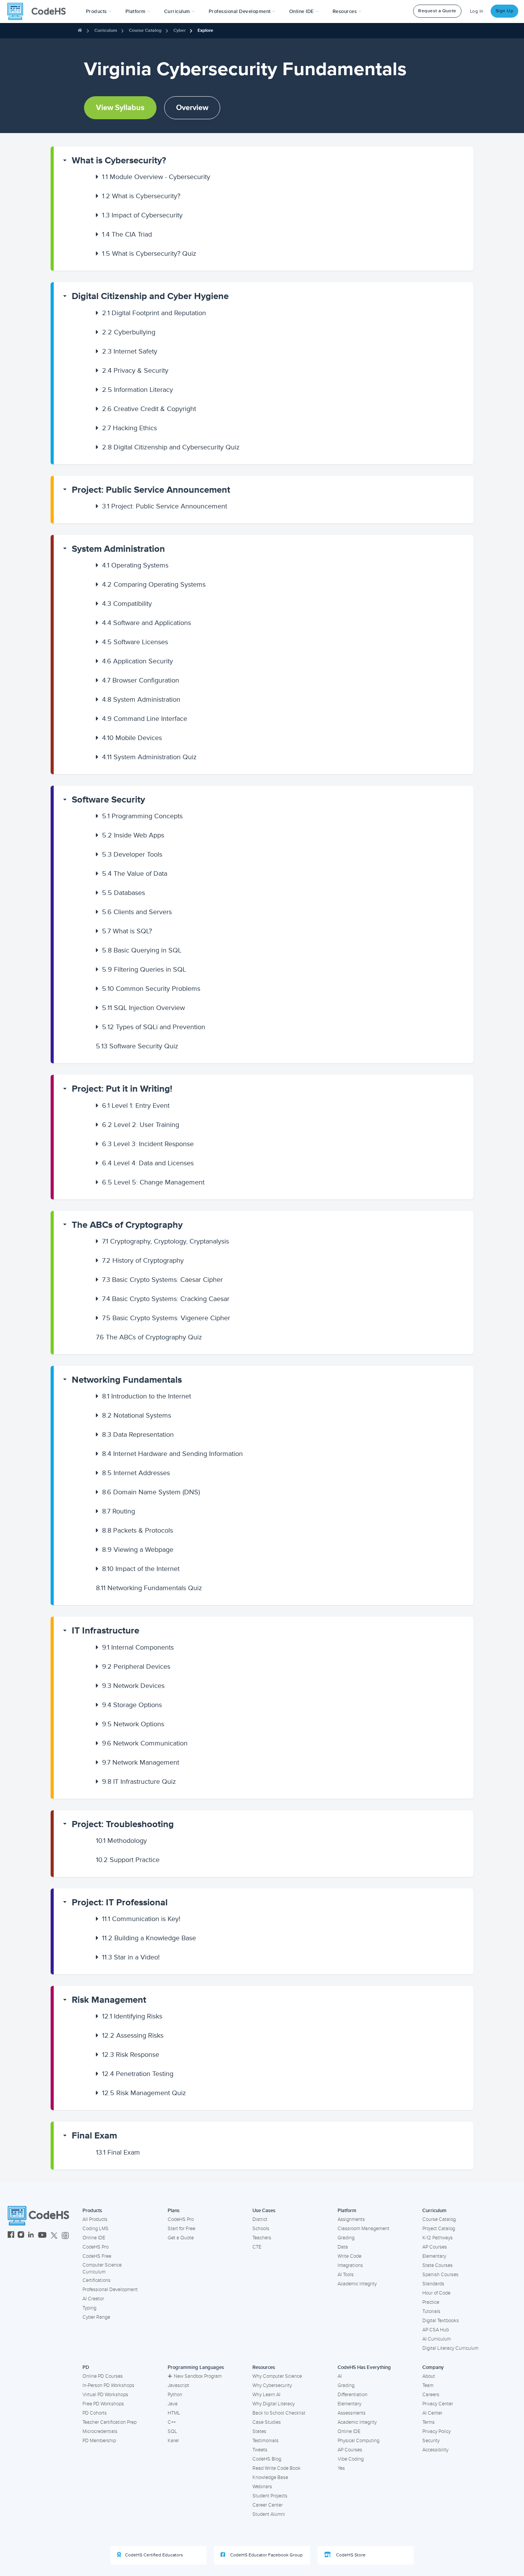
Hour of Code (436, 2293)
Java (173, 2404)
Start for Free (181, 2229)
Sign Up (505, 11)
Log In (477, 11)
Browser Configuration (141, 680)
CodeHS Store (350, 2555)
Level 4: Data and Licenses (148, 1163)
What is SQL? (127, 931)
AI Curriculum (437, 2339)
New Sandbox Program (198, 2376)
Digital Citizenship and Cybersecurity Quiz (171, 447)
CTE (257, 2247)
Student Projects (270, 2496)
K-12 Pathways (437, 2238)
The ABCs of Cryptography (127, 1225)
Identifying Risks (132, 2016)
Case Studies (267, 2422)
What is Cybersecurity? (119, 160)
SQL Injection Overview (143, 1008)
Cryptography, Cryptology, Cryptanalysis (166, 1241)
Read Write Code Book (277, 2468)
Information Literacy (138, 390)
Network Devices (133, 1686)
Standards (433, 2284)
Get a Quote (181, 2238)
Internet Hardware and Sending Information (172, 1454)
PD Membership (99, 2441)
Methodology (121, 1841)
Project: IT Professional (120, 1902)
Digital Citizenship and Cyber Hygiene (150, 296)
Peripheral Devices (136, 1666)
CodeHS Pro (96, 2247)
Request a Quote (437, 11)
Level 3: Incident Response (148, 1144)
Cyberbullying (129, 332)
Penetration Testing (138, 2074)
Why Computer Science (277, 2376)
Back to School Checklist (279, 2413)
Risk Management (109, 2000)
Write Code (349, 2256)
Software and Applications (147, 623)
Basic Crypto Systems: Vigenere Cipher (166, 1318)
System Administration (118, 549)
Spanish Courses (440, 2275)
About (429, 2376)
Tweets (260, 2450)
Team (428, 2385)
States (259, 2431)
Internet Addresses (136, 1473)
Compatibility (127, 604)
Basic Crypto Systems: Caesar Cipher (162, 1280)
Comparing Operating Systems (154, 584)
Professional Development (110, 2290)
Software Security (108, 800)
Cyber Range (96, 2317)
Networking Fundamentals (127, 1380)
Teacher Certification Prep (110, 2422)
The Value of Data (135, 873)
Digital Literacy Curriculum (450, 2348)
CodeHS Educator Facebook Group (266, 2555)
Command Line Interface (145, 719)
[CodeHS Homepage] (40, 12)
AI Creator (93, 2299)
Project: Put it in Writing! (122, 1089)
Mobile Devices (132, 738)
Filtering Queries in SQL (144, 969)
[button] (99, 12)
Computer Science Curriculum (102, 2269)
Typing (89, 2308)
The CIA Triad (127, 234)
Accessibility (435, 2450)
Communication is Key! (141, 1919)
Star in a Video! (131, 1957)
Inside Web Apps (133, 835)
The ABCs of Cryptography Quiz (149, 1337)
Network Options (133, 1724)
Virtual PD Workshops (105, 2395)
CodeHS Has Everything (364, 2367)
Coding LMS (96, 2229)
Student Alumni (269, 2514)
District (260, 2219)
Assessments (352, 2413)
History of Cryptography (143, 1260)
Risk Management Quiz (144, 2093)
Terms (428, 2422)
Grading (346, 2238)
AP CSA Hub (436, 2330)
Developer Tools (132, 854)
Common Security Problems (151, 989)
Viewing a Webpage (138, 1550)
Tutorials (431, 2311)
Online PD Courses (103, 2376)
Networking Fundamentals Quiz (149, 1588)
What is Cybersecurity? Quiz (149, 253)
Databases (124, 893)
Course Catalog (145, 30)
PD (86, 2367)
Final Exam (94, 2136)
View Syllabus (120, 108)
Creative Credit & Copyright (149, 409)
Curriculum (106, 30)
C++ (172, 2422)
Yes (341, 2468)
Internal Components (138, 1647)
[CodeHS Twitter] (54, 2236)
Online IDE (94, 2238)
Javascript (178, 2385)
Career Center (268, 2505)
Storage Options (132, 1705)
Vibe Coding (351, 2459)
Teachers (262, 2238)
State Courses (437, 2265)
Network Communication (145, 1743)
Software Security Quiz (137, 1046)
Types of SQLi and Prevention (154, 1027)
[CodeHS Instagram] (21, 2236)
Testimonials (265, 2441)
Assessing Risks (133, 2035)
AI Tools (346, 2275)
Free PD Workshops (103, 2404)
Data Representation (138, 1434)
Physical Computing (358, 2441)
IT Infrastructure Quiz (139, 1781)
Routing (119, 1511)
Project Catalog (439, 2229)
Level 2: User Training (141, 1125)
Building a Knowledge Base (149, 1938)
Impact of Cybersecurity (142, 215)
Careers (431, 2395)
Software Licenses (135, 642)
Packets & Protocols (138, 1530)
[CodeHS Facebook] (11, 2236)
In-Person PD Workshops (108, 2385)
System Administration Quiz (149, 757)
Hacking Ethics (129, 428)
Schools (261, 2229)
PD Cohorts (95, 2413)
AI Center (432, 2413)
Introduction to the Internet (147, 1396)
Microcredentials (100, 2431)
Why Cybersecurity (272, 2385)
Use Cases (264, 2211)
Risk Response (131, 2055)
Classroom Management (363, 2229)
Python (175, 2395)
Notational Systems (137, 1415)
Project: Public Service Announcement (151, 490)
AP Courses (435, 2247)
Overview (192, 108)
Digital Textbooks (441, 2321)
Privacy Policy (437, 2431)
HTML (174, 2413)
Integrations (350, 2265)
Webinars (262, 2487)
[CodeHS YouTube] (42, 2236)
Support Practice (128, 1860)
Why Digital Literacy (274, 2404)
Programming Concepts (142, 816)
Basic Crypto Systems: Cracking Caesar (166, 1299)
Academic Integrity (357, 2284)
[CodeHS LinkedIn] (31, 2236)
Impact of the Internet (141, 1569)
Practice (431, 2302)
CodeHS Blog (267, 2459)
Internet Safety (130, 351)
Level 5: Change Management (153, 1182)
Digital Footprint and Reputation (154, 313)
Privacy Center (438, 2404)
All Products (95, 2219)
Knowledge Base (270, 2477)
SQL (172, 2431)
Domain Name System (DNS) (151, 1492)
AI (340, 2376)
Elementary (434, 2256)
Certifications (96, 2280)
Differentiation (353, 2395)
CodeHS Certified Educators (154, 2555)
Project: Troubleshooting (123, 1824)
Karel (173, 2441)
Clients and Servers (137, 912)
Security (431, 2441)
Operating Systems (135, 565)
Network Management (141, 1762)
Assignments (351, 2219)
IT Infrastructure (105, 1631)
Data (343, 2247)
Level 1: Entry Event (136, 1105)
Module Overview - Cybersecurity (156, 177)
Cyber (180, 30)
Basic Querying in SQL (142, 950)
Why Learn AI (266, 2395)
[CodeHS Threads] (65, 2236)
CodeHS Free (97, 2256)
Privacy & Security (135, 370)
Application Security (138, 661)
